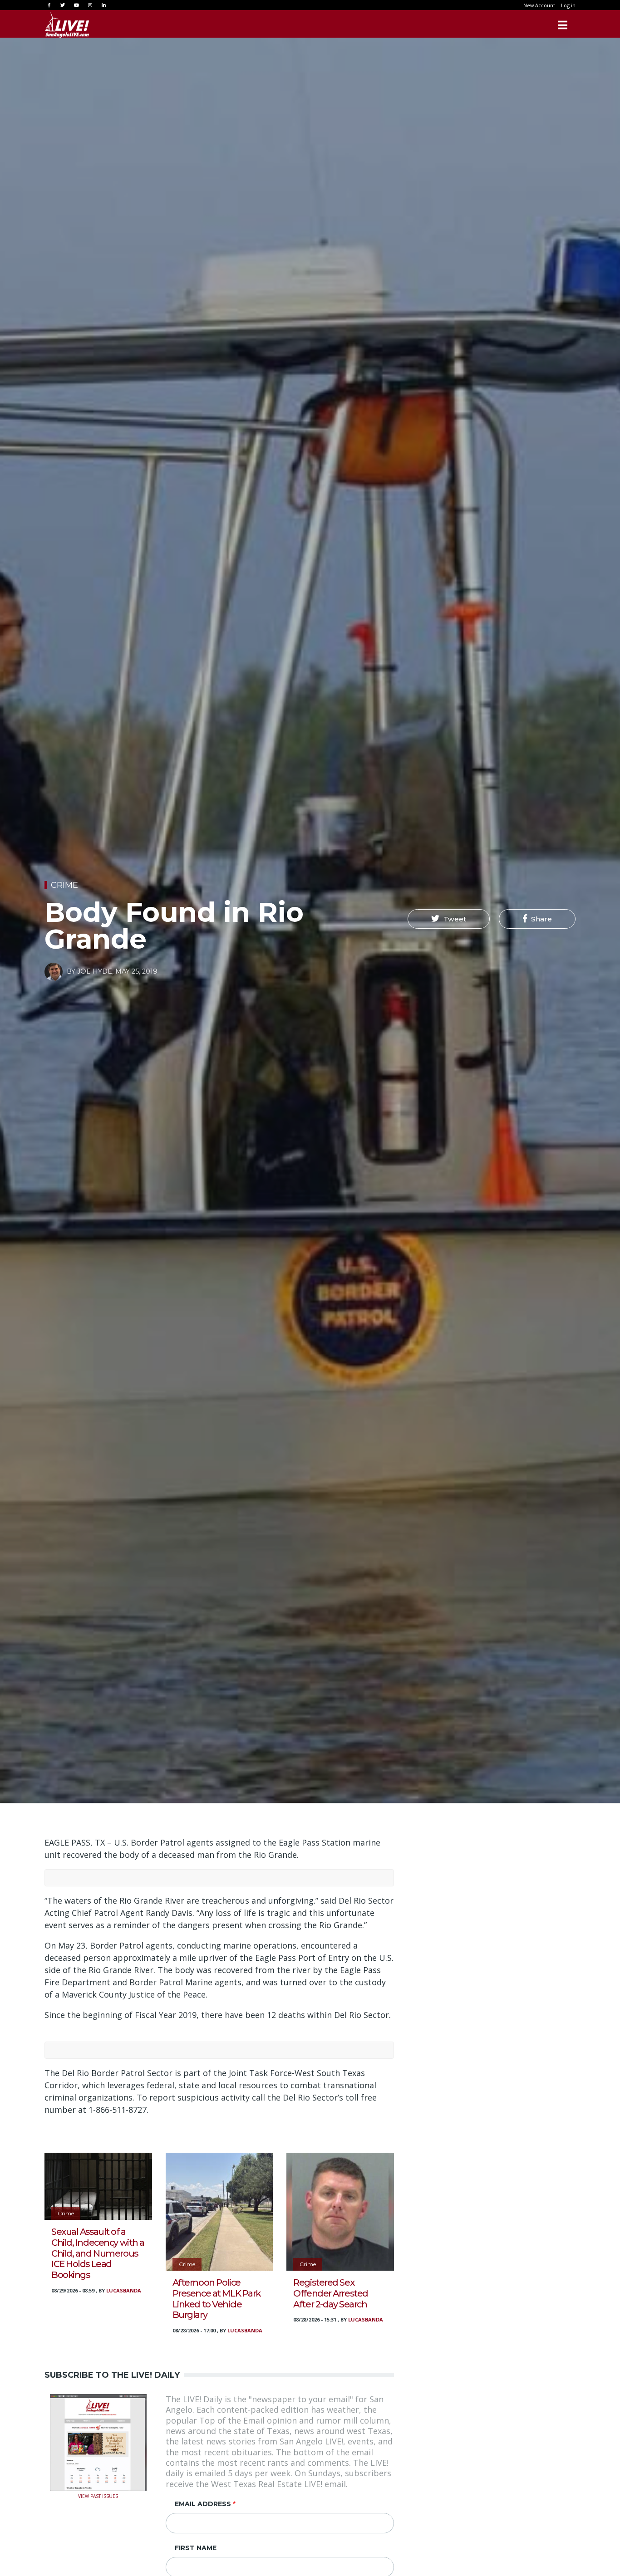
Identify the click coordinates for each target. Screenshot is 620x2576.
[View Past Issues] (98, 2441)
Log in (568, 5)
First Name (196, 2548)
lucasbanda (124, 2290)
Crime (64, 885)
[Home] (67, 25)
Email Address (203, 2504)
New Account (539, 5)
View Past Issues (98, 2495)
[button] (449, 919)
